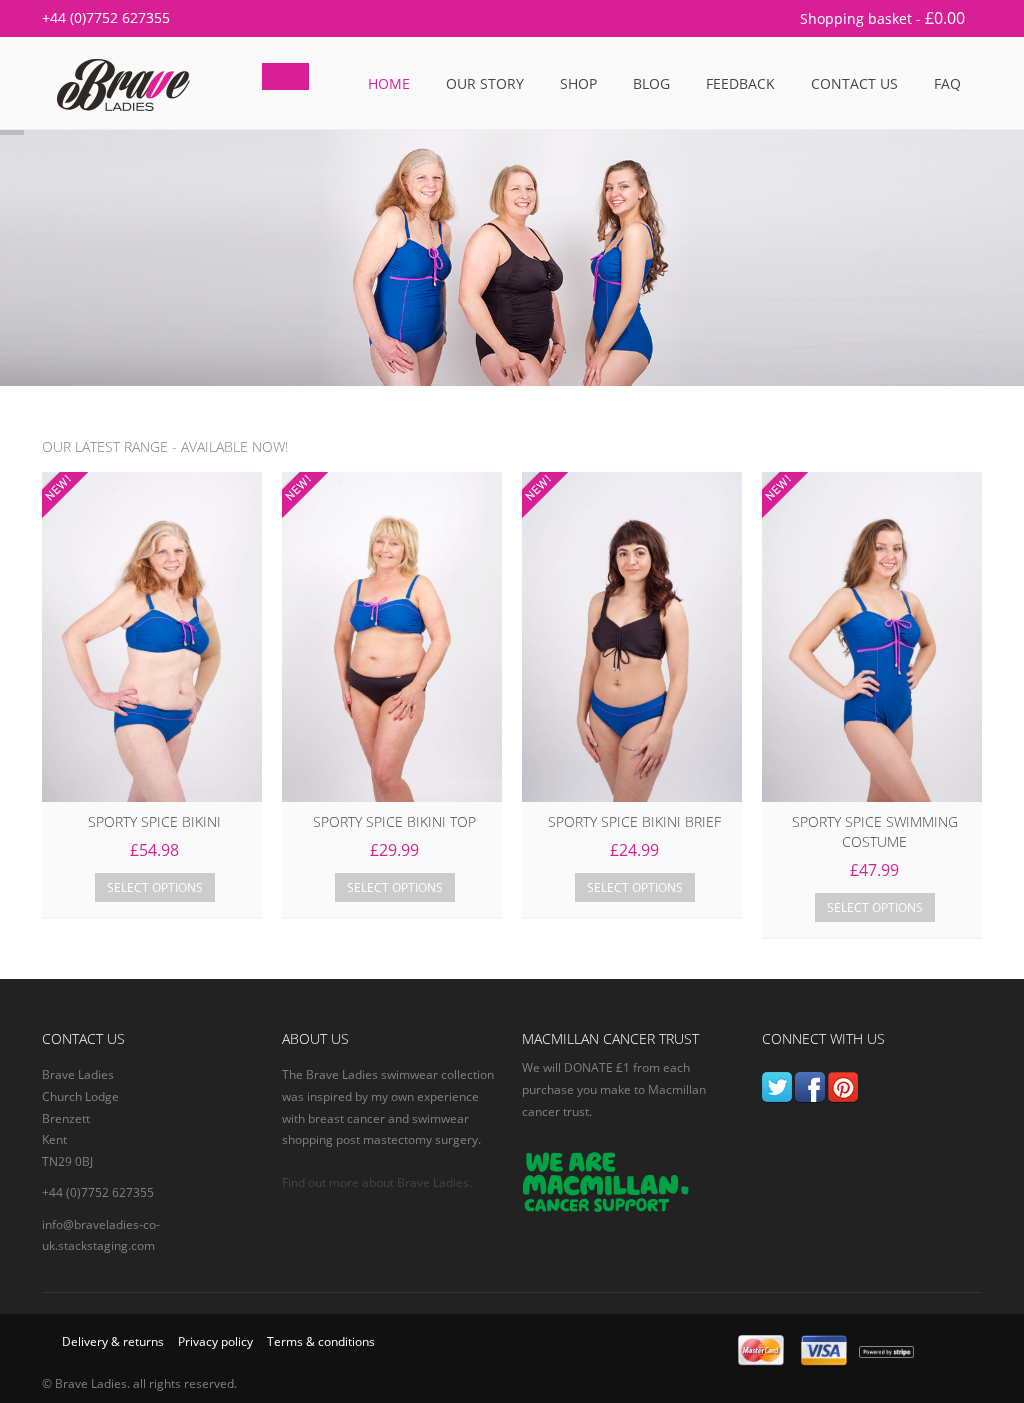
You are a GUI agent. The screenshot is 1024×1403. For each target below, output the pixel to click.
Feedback (740, 83)
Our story (485, 83)
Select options (155, 887)
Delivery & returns (113, 1341)
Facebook (810, 1087)
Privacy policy (215, 1341)
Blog (651, 83)
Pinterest (843, 1087)
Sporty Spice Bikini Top (394, 821)
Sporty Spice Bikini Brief (634, 821)
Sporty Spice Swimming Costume (875, 831)
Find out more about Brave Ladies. (377, 1182)
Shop (578, 83)
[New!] (152, 637)
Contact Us (854, 83)
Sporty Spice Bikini (154, 821)
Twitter (777, 1087)
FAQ (947, 83)
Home (389, 83)
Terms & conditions (321, 1341)
